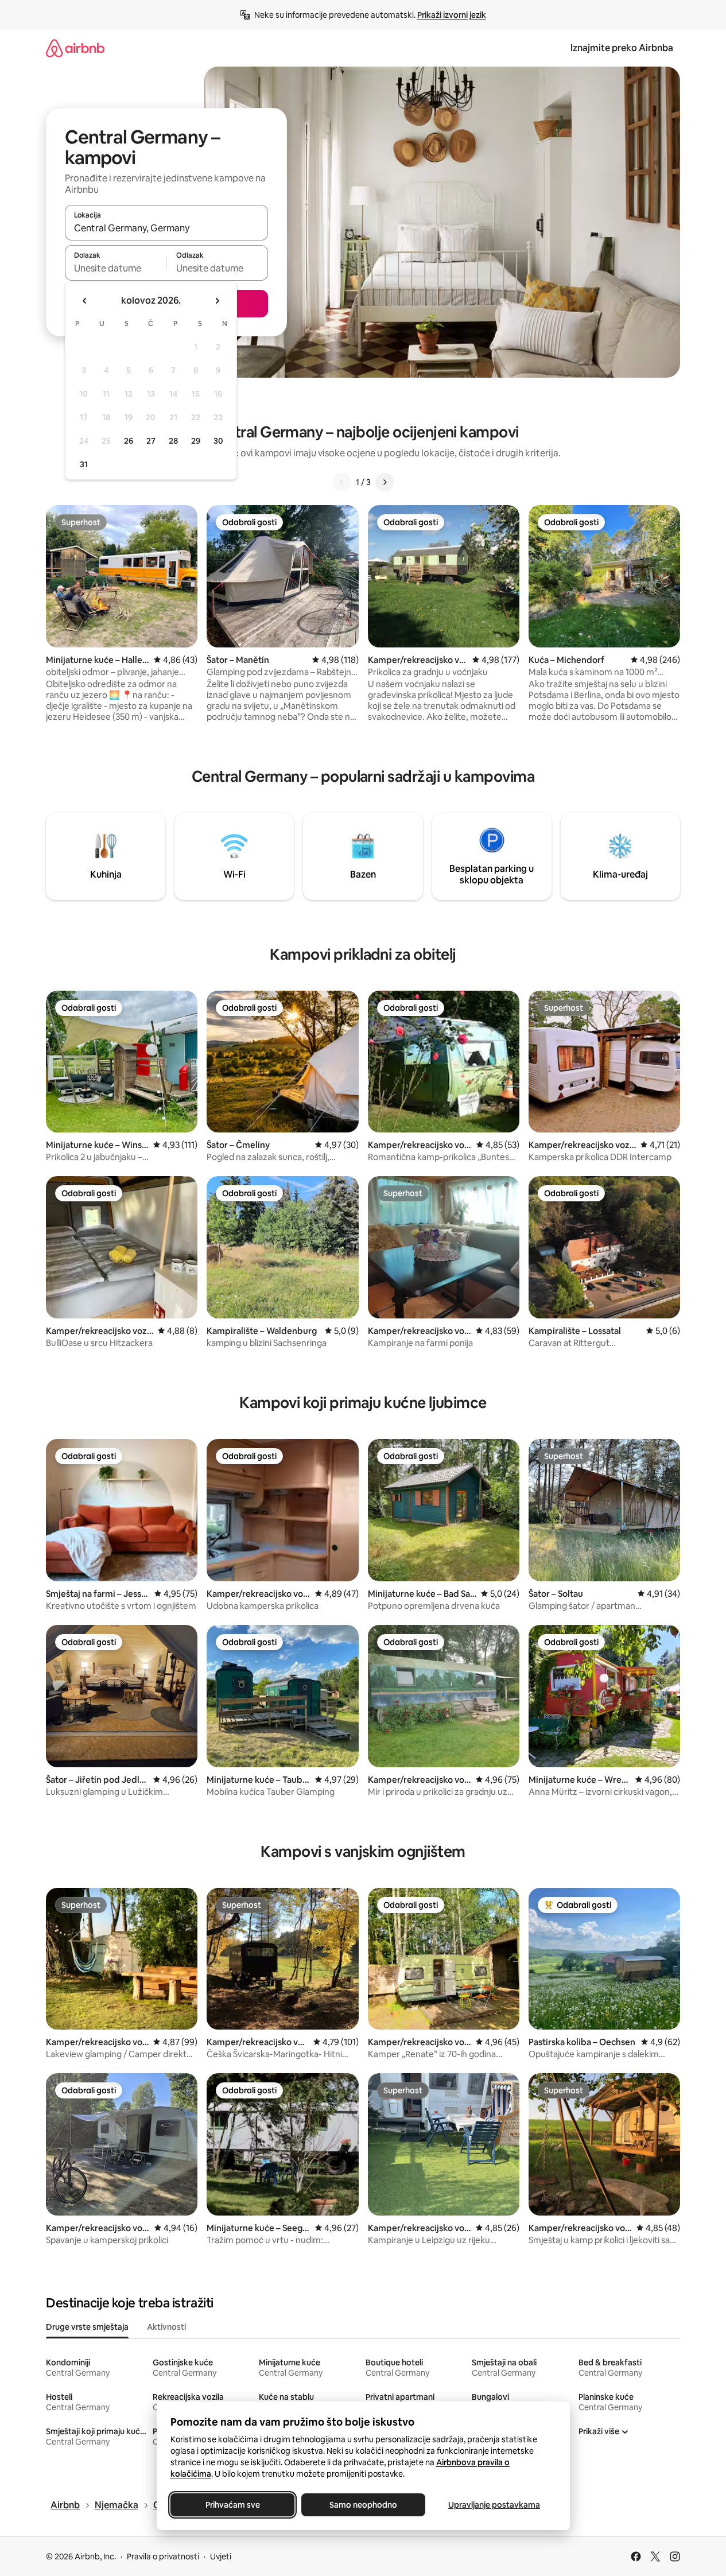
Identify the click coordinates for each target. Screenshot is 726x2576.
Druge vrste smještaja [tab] (87, 2327)
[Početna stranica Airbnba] (75, 48)
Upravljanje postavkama (494, 2505)
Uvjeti (221, 2556)
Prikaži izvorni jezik (452, 15)
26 (129, 441)
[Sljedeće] (385, 482)
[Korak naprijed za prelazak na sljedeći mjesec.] (217, 301)
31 (84, 464)
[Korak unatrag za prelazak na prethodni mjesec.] (85, 301)
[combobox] (166, 228)
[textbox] (116, 268)
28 (173, 441)
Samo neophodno (363, 2505)
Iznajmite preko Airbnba (622, 48)
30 (218, 441)
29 (196, 441)
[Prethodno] (342, 482)
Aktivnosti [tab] (166, 2327)
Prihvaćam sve (232, 2505)
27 (151, 441)
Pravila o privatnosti (163, 2556)
